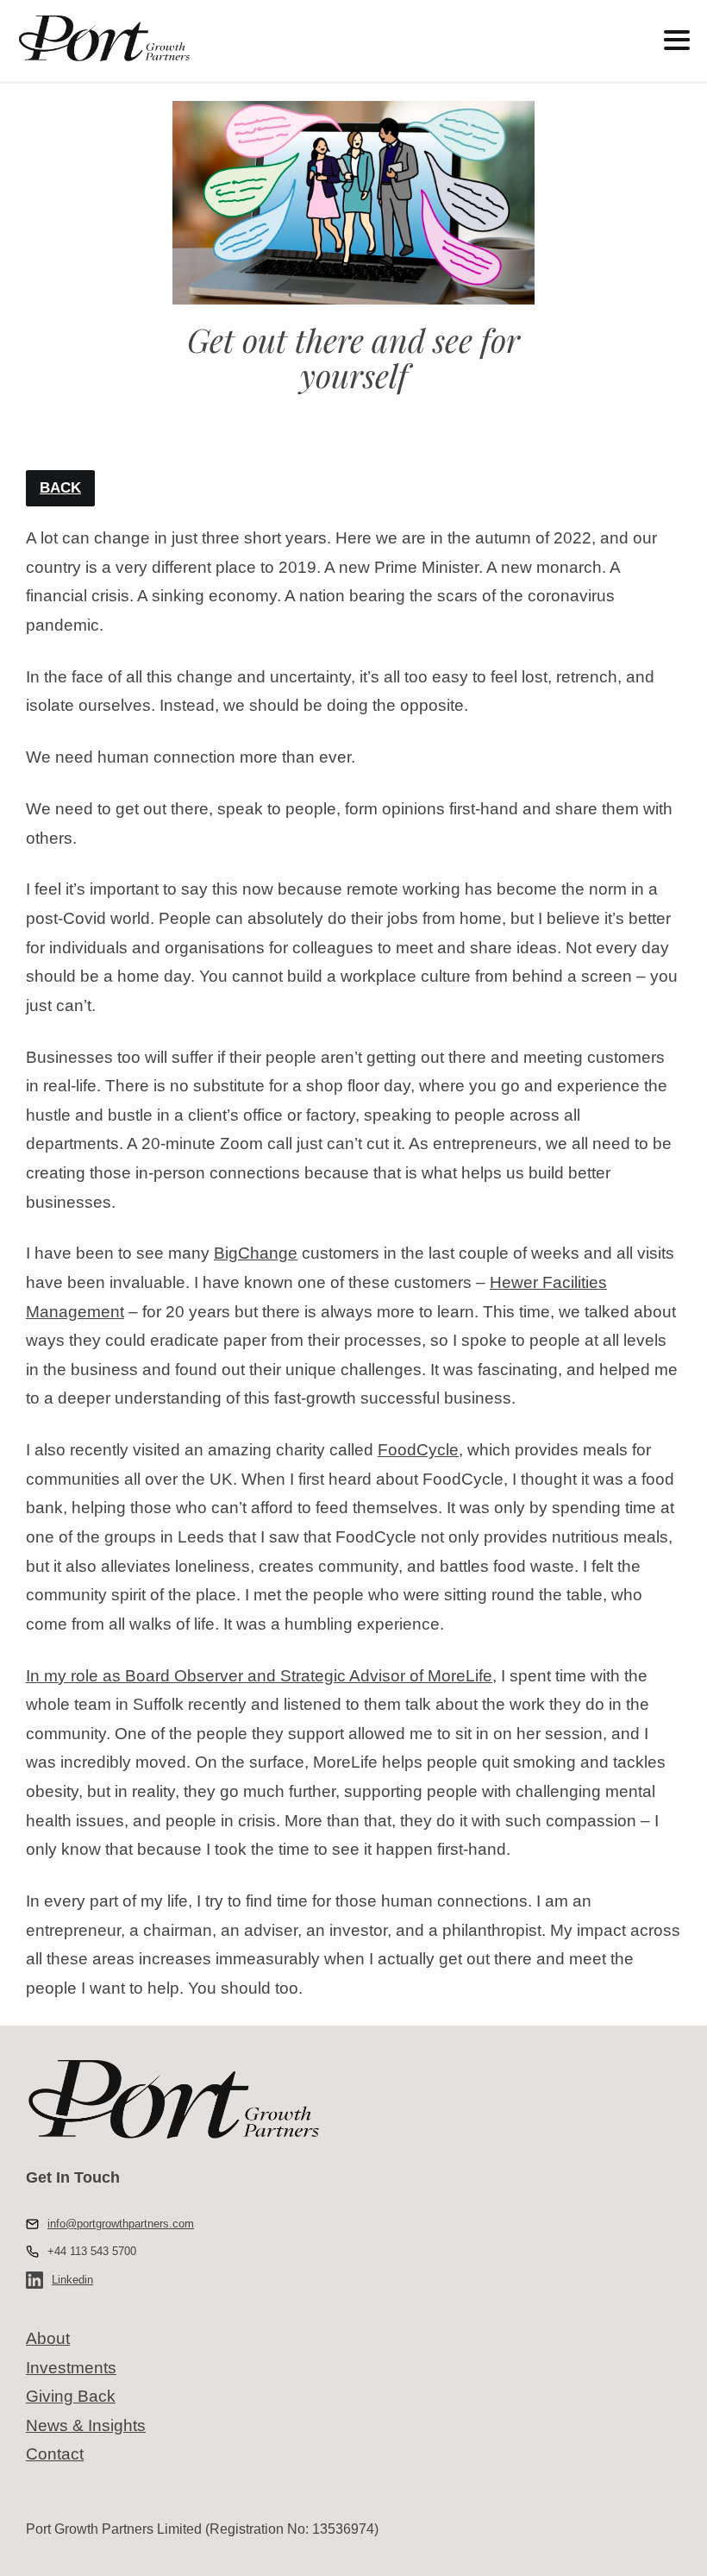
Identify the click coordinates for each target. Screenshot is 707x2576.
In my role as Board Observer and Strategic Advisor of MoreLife (259, 1676)
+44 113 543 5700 (92, 2251)
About (48, 2338)
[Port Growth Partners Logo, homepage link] (303, 39)
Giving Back (71, 2396)
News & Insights (86, 2425)
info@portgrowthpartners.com (121, 2224)
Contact (55, 2454)
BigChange (256, 1253)
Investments (71, 2368)
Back (60, 488)
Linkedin (72, 2280)
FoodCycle (418, 1450)
